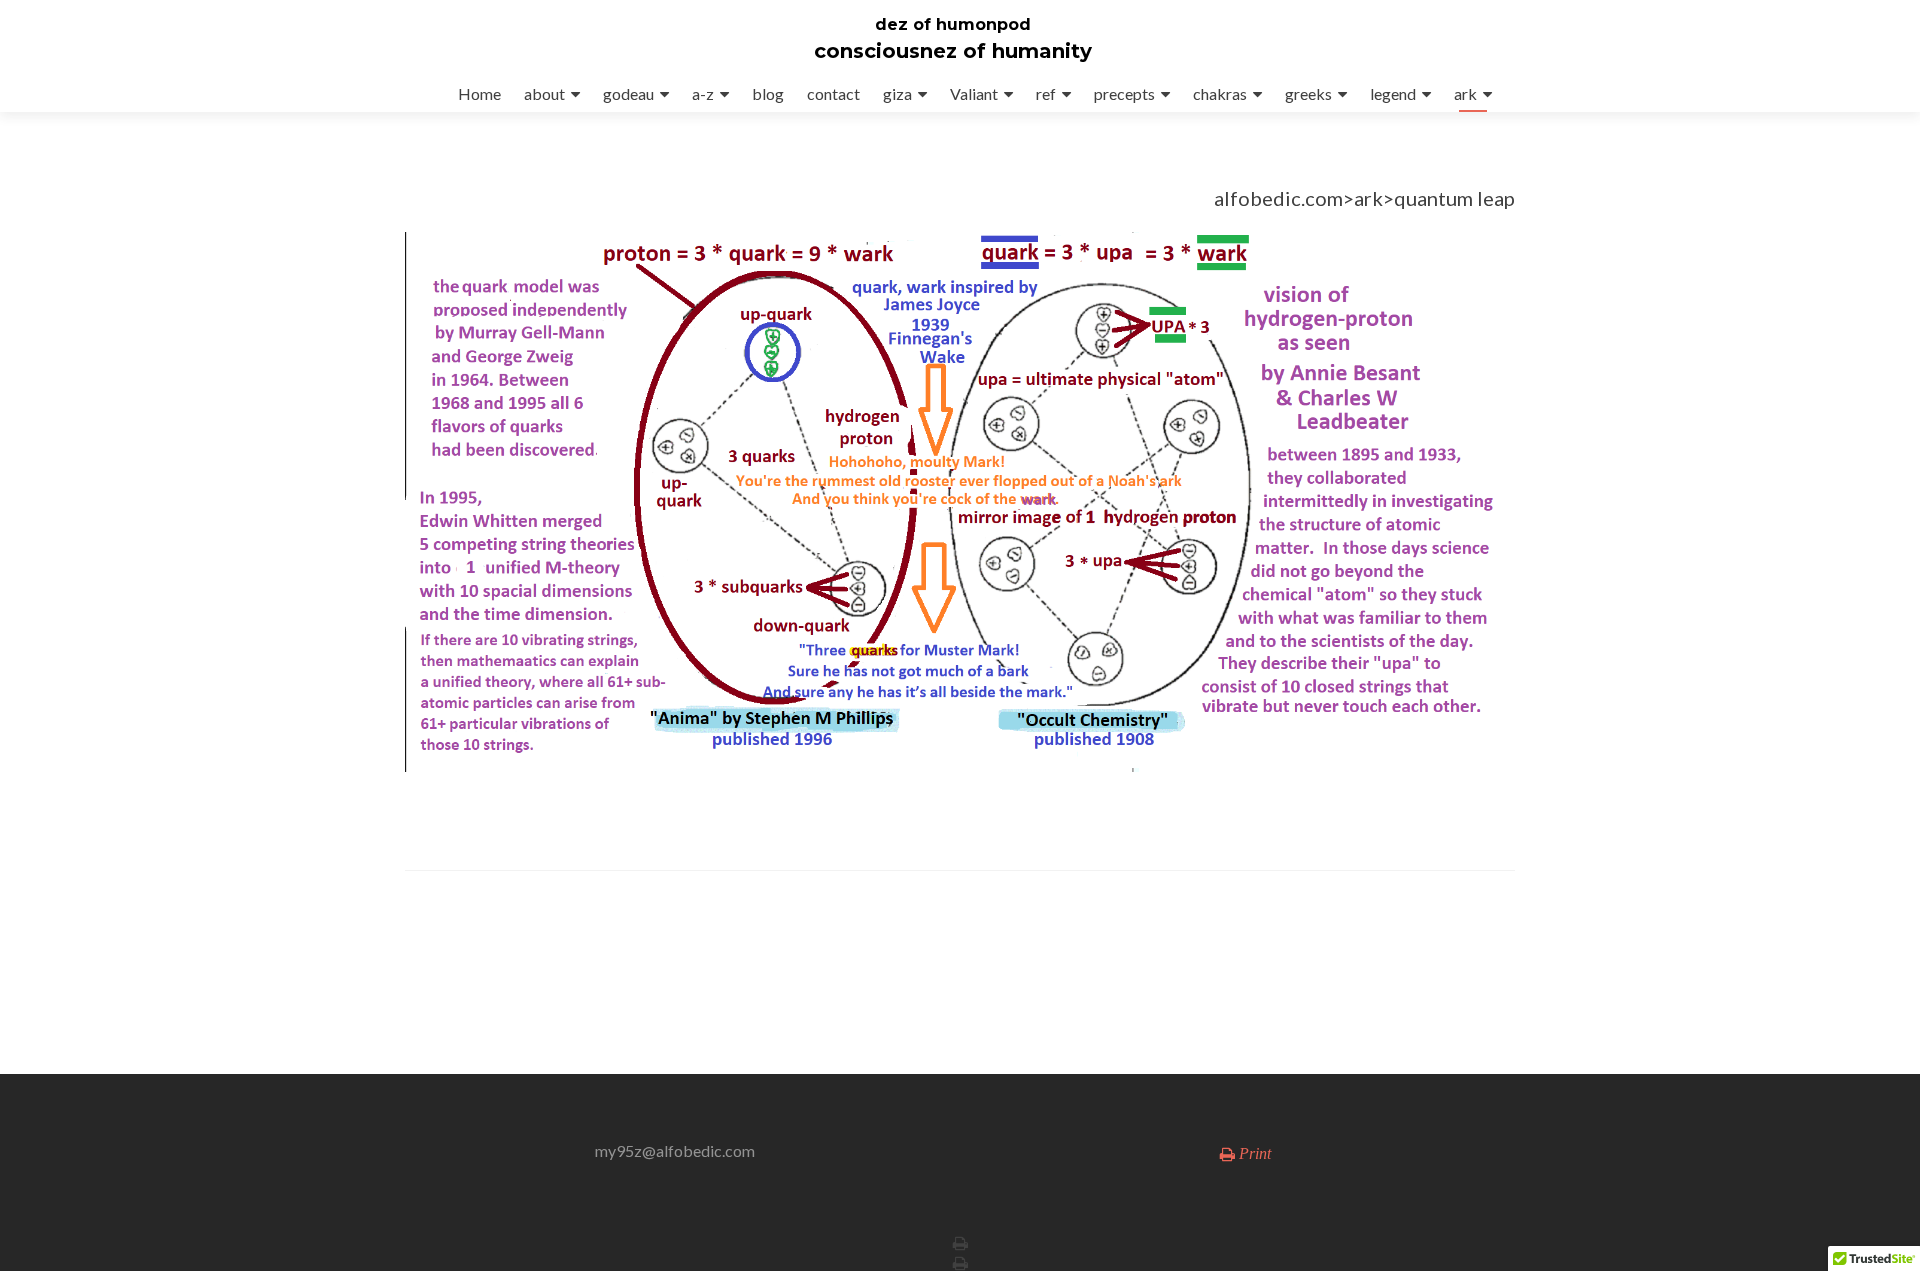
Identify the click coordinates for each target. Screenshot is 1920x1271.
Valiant (974, 93)
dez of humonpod (953, 24)
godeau (628, 93)
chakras (1220, 93)
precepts (1124, 93)
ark (1465, 93)
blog (768, 93)
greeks (1308, 93)
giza (897, 93)
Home (479, 93)
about (544, 93)
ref (1046, 93)
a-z (703, 93)
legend (1393, 93)
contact (833, 93)
